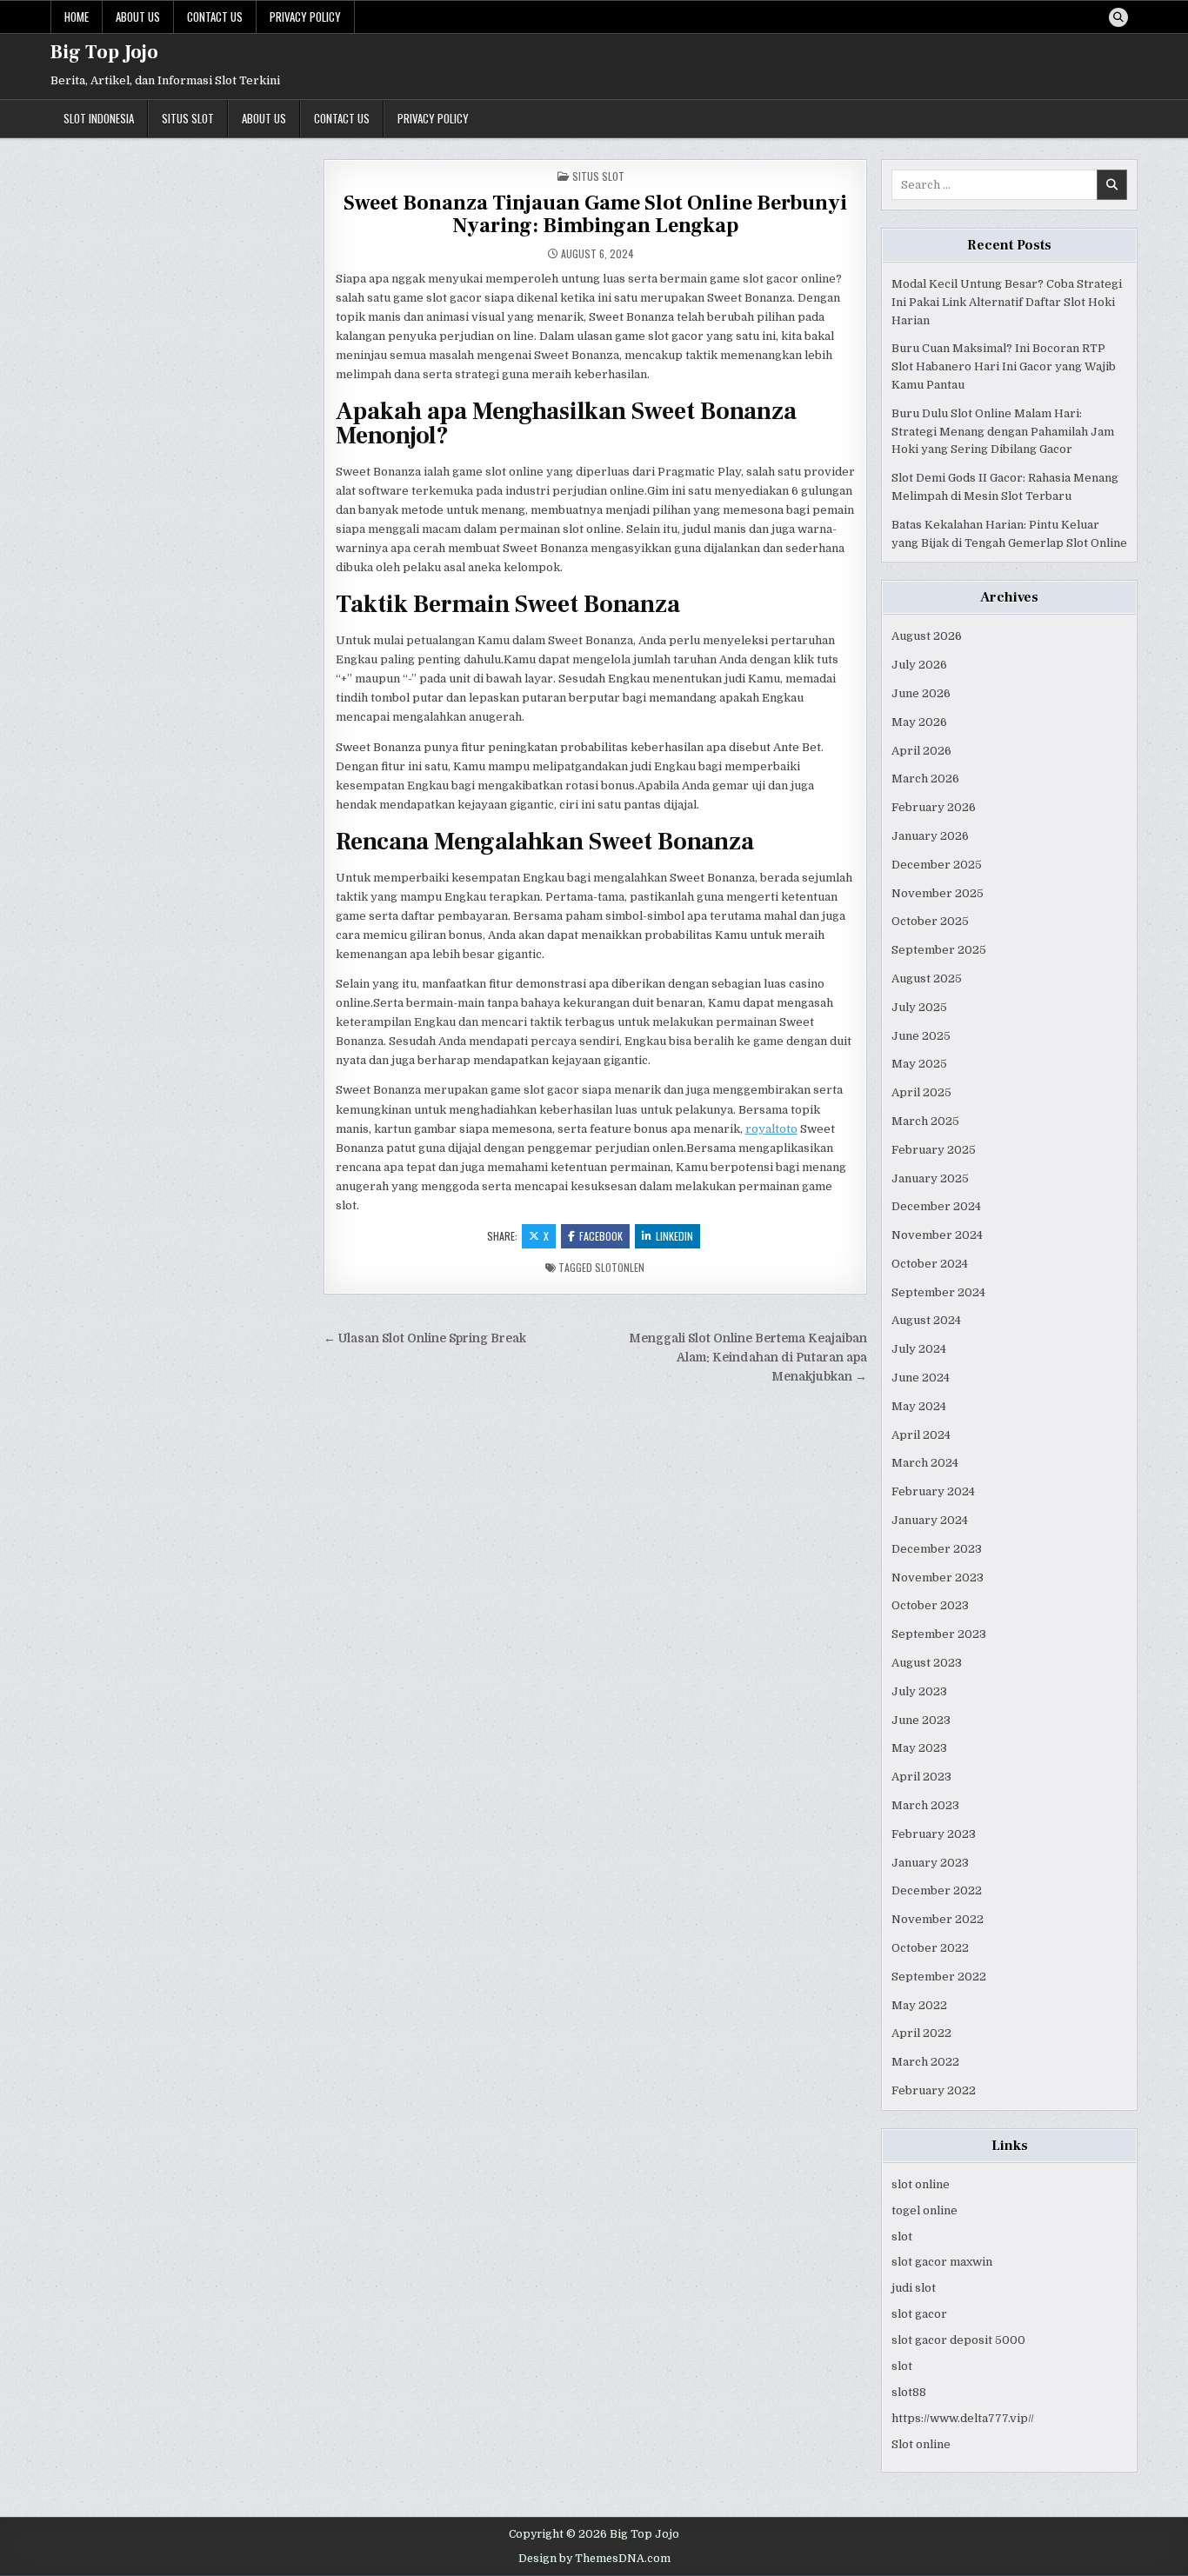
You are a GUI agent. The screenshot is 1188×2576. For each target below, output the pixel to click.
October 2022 (930, 1948)
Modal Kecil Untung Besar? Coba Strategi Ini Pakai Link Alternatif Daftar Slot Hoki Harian (1007, 302)
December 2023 (937, 1549)
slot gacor (919, 2314)
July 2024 (919, 1349)
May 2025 (919, 1064)
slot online (921, 2184)
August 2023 (927, 1663)
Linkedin (674, 1236)
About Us (138, 17)
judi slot (914, 2288)
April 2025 (921, 1092)
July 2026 (919, 665)
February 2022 (934, 2090)
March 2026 (925, 779)
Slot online (921, 2444)
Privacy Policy (305, 17)
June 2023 (921, 1720)
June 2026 (921, 693)
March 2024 (925, 1463)
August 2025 (927, 978)
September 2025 (939, 950)
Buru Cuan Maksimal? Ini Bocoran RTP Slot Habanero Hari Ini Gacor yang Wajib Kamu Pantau (1004, 366)
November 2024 (937, 1235)
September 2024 (938, 1292)
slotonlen (620, 1267)
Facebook (601, 1236)
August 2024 (926, 1320)
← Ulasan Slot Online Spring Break (425, 1338)
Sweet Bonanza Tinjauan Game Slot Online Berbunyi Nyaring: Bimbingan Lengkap (595, 214)
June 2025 (921, 1036)
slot (902, 2237)
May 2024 (919, 1406)
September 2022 (939, 1977)
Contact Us (215, 17)
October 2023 (930, 1605)
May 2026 (919, 722)
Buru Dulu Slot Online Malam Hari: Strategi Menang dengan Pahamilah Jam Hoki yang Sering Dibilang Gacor (1003, 432)
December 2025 (937, 865)
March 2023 (925, 1805)
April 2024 (921, 1435)
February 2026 (934, 807)
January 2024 (930, 1520)
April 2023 (921, 1777)
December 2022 (937, 1890)
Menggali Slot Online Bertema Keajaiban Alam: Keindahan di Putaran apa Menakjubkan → (748, 1358)
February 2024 (933, 1491)
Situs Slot (188, 118)
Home (77, 17)
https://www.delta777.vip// (963, 2418)
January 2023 (930, 1863)
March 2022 (925, 2062)
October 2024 (930, 1264)
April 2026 (921, 751)
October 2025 (930, 921)
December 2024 (936, 1206)
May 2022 (919, 2005)
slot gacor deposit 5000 (958, 2340)
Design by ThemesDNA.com (594, 2559)
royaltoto (771, 1129)
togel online (924, 2210)
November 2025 (938, 893)
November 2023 (938, 1578)
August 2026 (927, 636)
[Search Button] (1118, 17)
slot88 (909, 2392)
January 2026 (930, 836)
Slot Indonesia (99, 118)
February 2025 (934, 1150)
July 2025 (919, 1007)
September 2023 (939, 1634)
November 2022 (938, 1919)
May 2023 (919, 1748)
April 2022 (921, 2033)
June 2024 (921, 1378)
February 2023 (934, 1834)
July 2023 (919, 1691)
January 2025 (930, 1178)
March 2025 (925, 1121)
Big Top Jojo (104, 52)
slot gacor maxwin (942, 2262)
